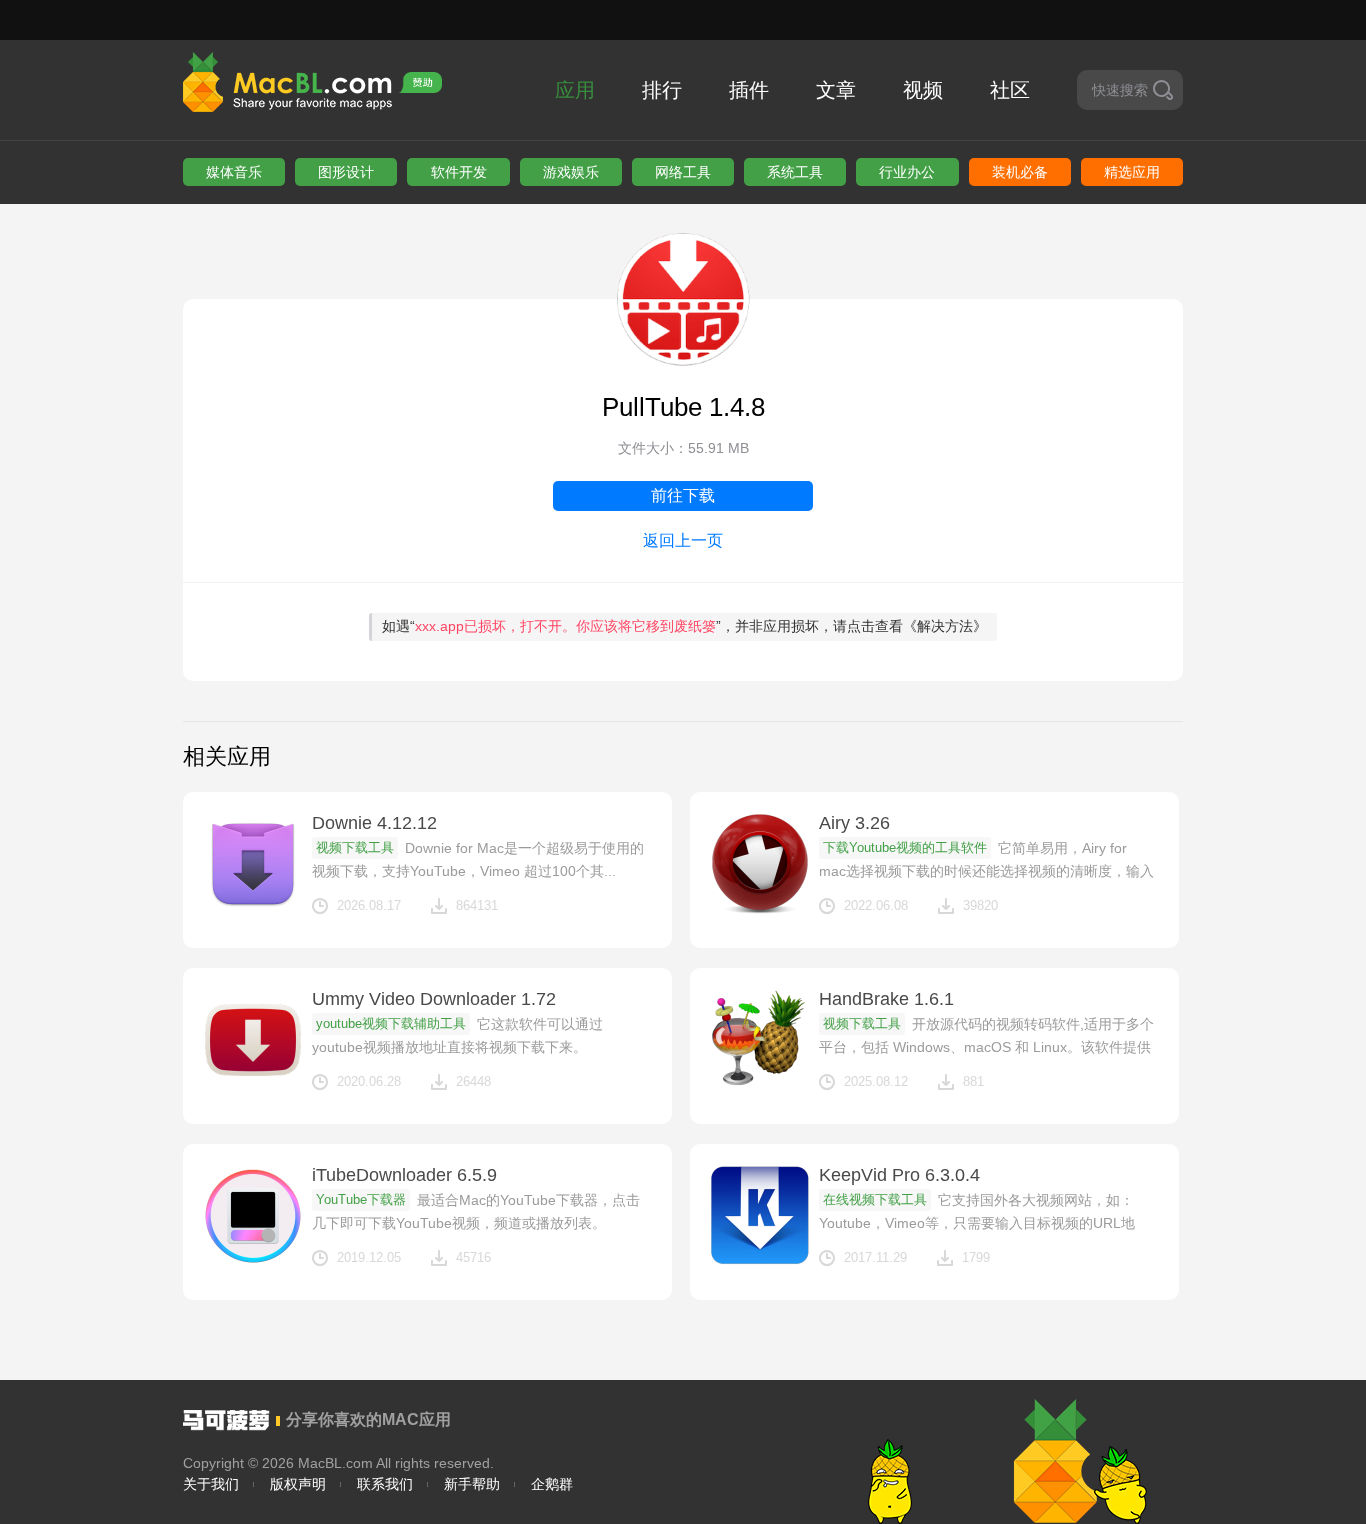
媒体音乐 (234, 172)
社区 (1010, 90)
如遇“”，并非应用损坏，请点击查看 (684, 626)
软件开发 (459, 172)
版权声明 (298, 1484)
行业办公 (907, 172)
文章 (836, 90)
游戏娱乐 (571, 172)
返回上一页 (683, 540)
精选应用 (1132, 172)
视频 (923, 90)
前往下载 (683, 495)
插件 (749, 90)
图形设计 (346, 172)
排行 (662, 90)
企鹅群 (552, 1484)
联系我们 (385, 1484)
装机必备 (1020, 172)
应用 (575, 90)
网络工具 (683, 172)
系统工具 (795, 172)
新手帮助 (472, 1484)
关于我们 (211, 1484)
